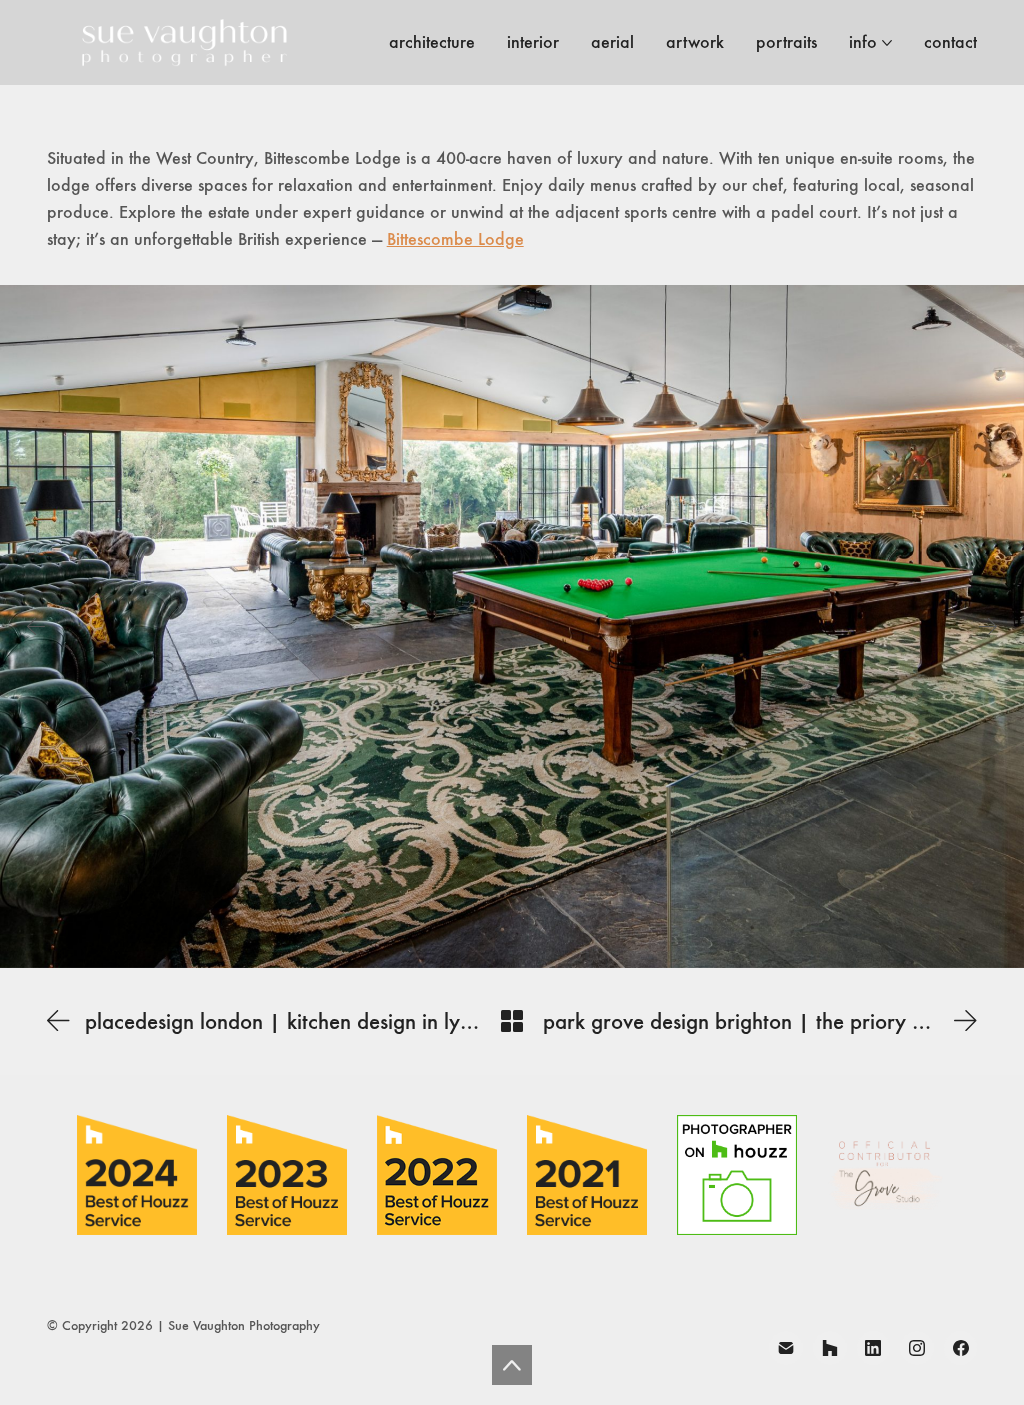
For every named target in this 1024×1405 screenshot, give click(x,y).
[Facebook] (961, 1348)
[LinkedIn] (874, 1348)
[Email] (786, 1348)
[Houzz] (830, 1348)
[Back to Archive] (512, 1021)
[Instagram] (917, 1348)
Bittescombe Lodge (455, 239)
